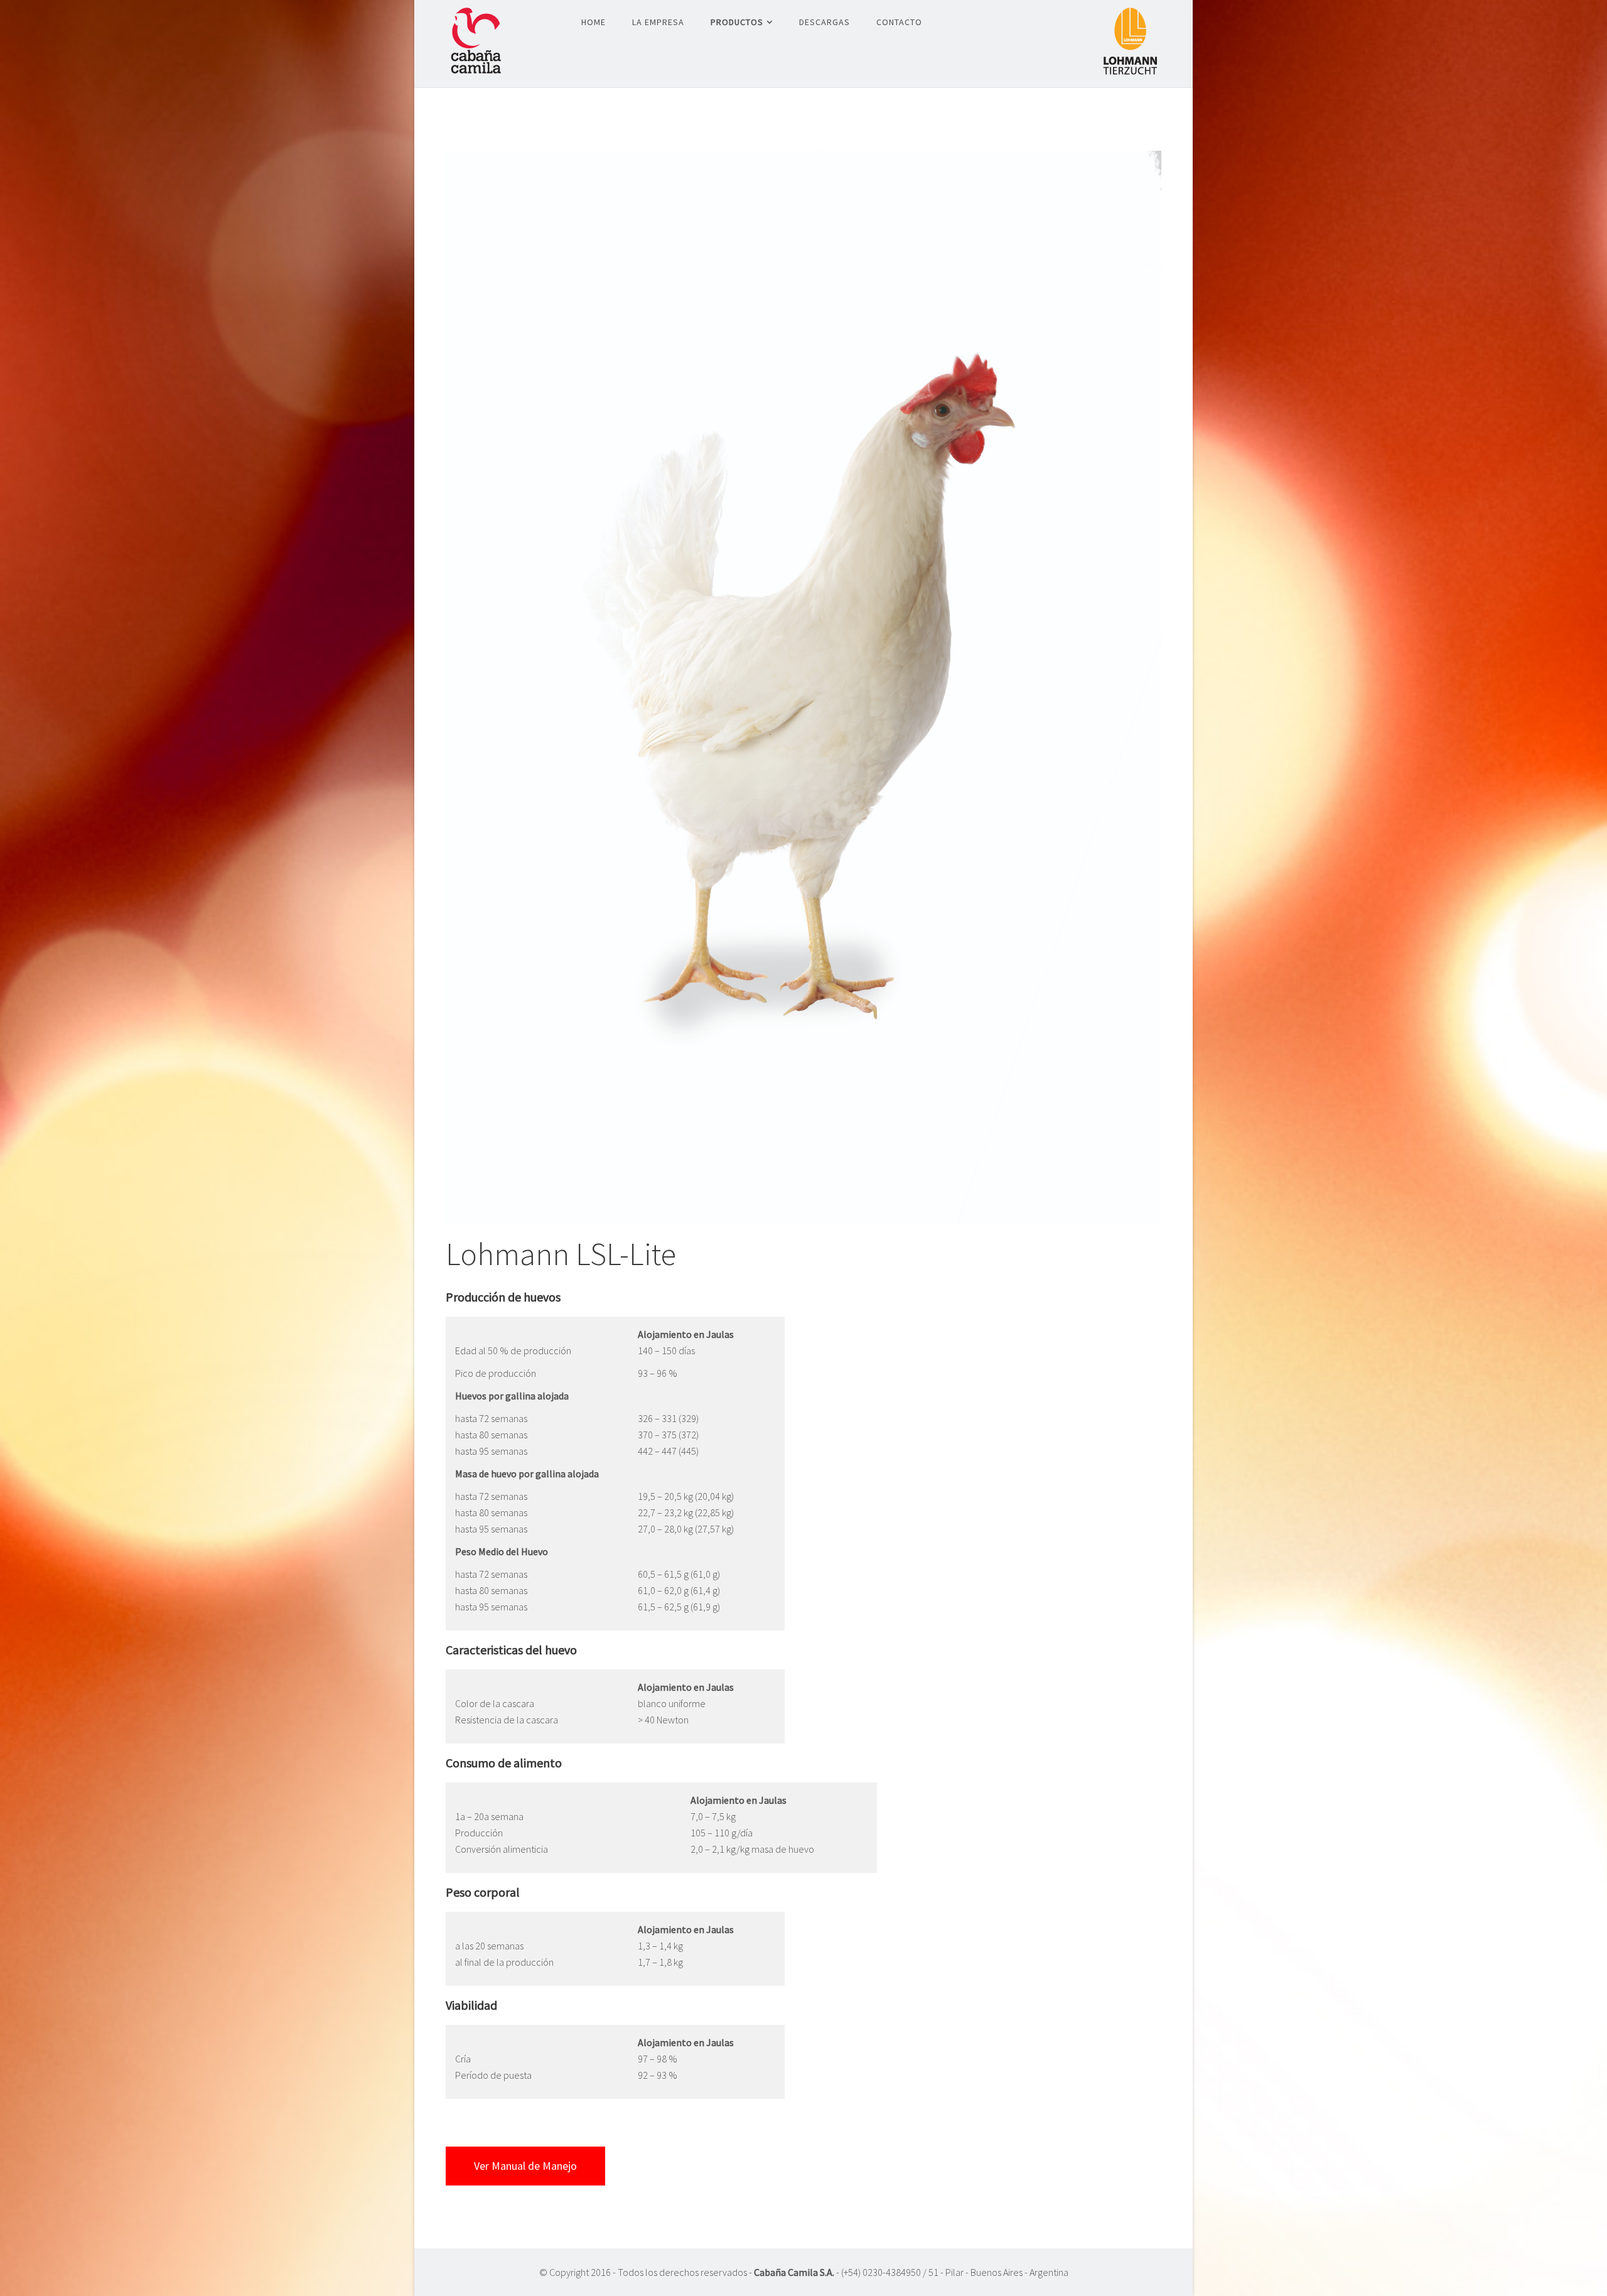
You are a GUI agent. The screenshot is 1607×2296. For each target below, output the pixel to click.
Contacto (899, 22)
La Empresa (658, 22)
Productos (737, 22)
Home (594, 22)
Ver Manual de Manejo (525, 2166)
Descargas (825, 22)
